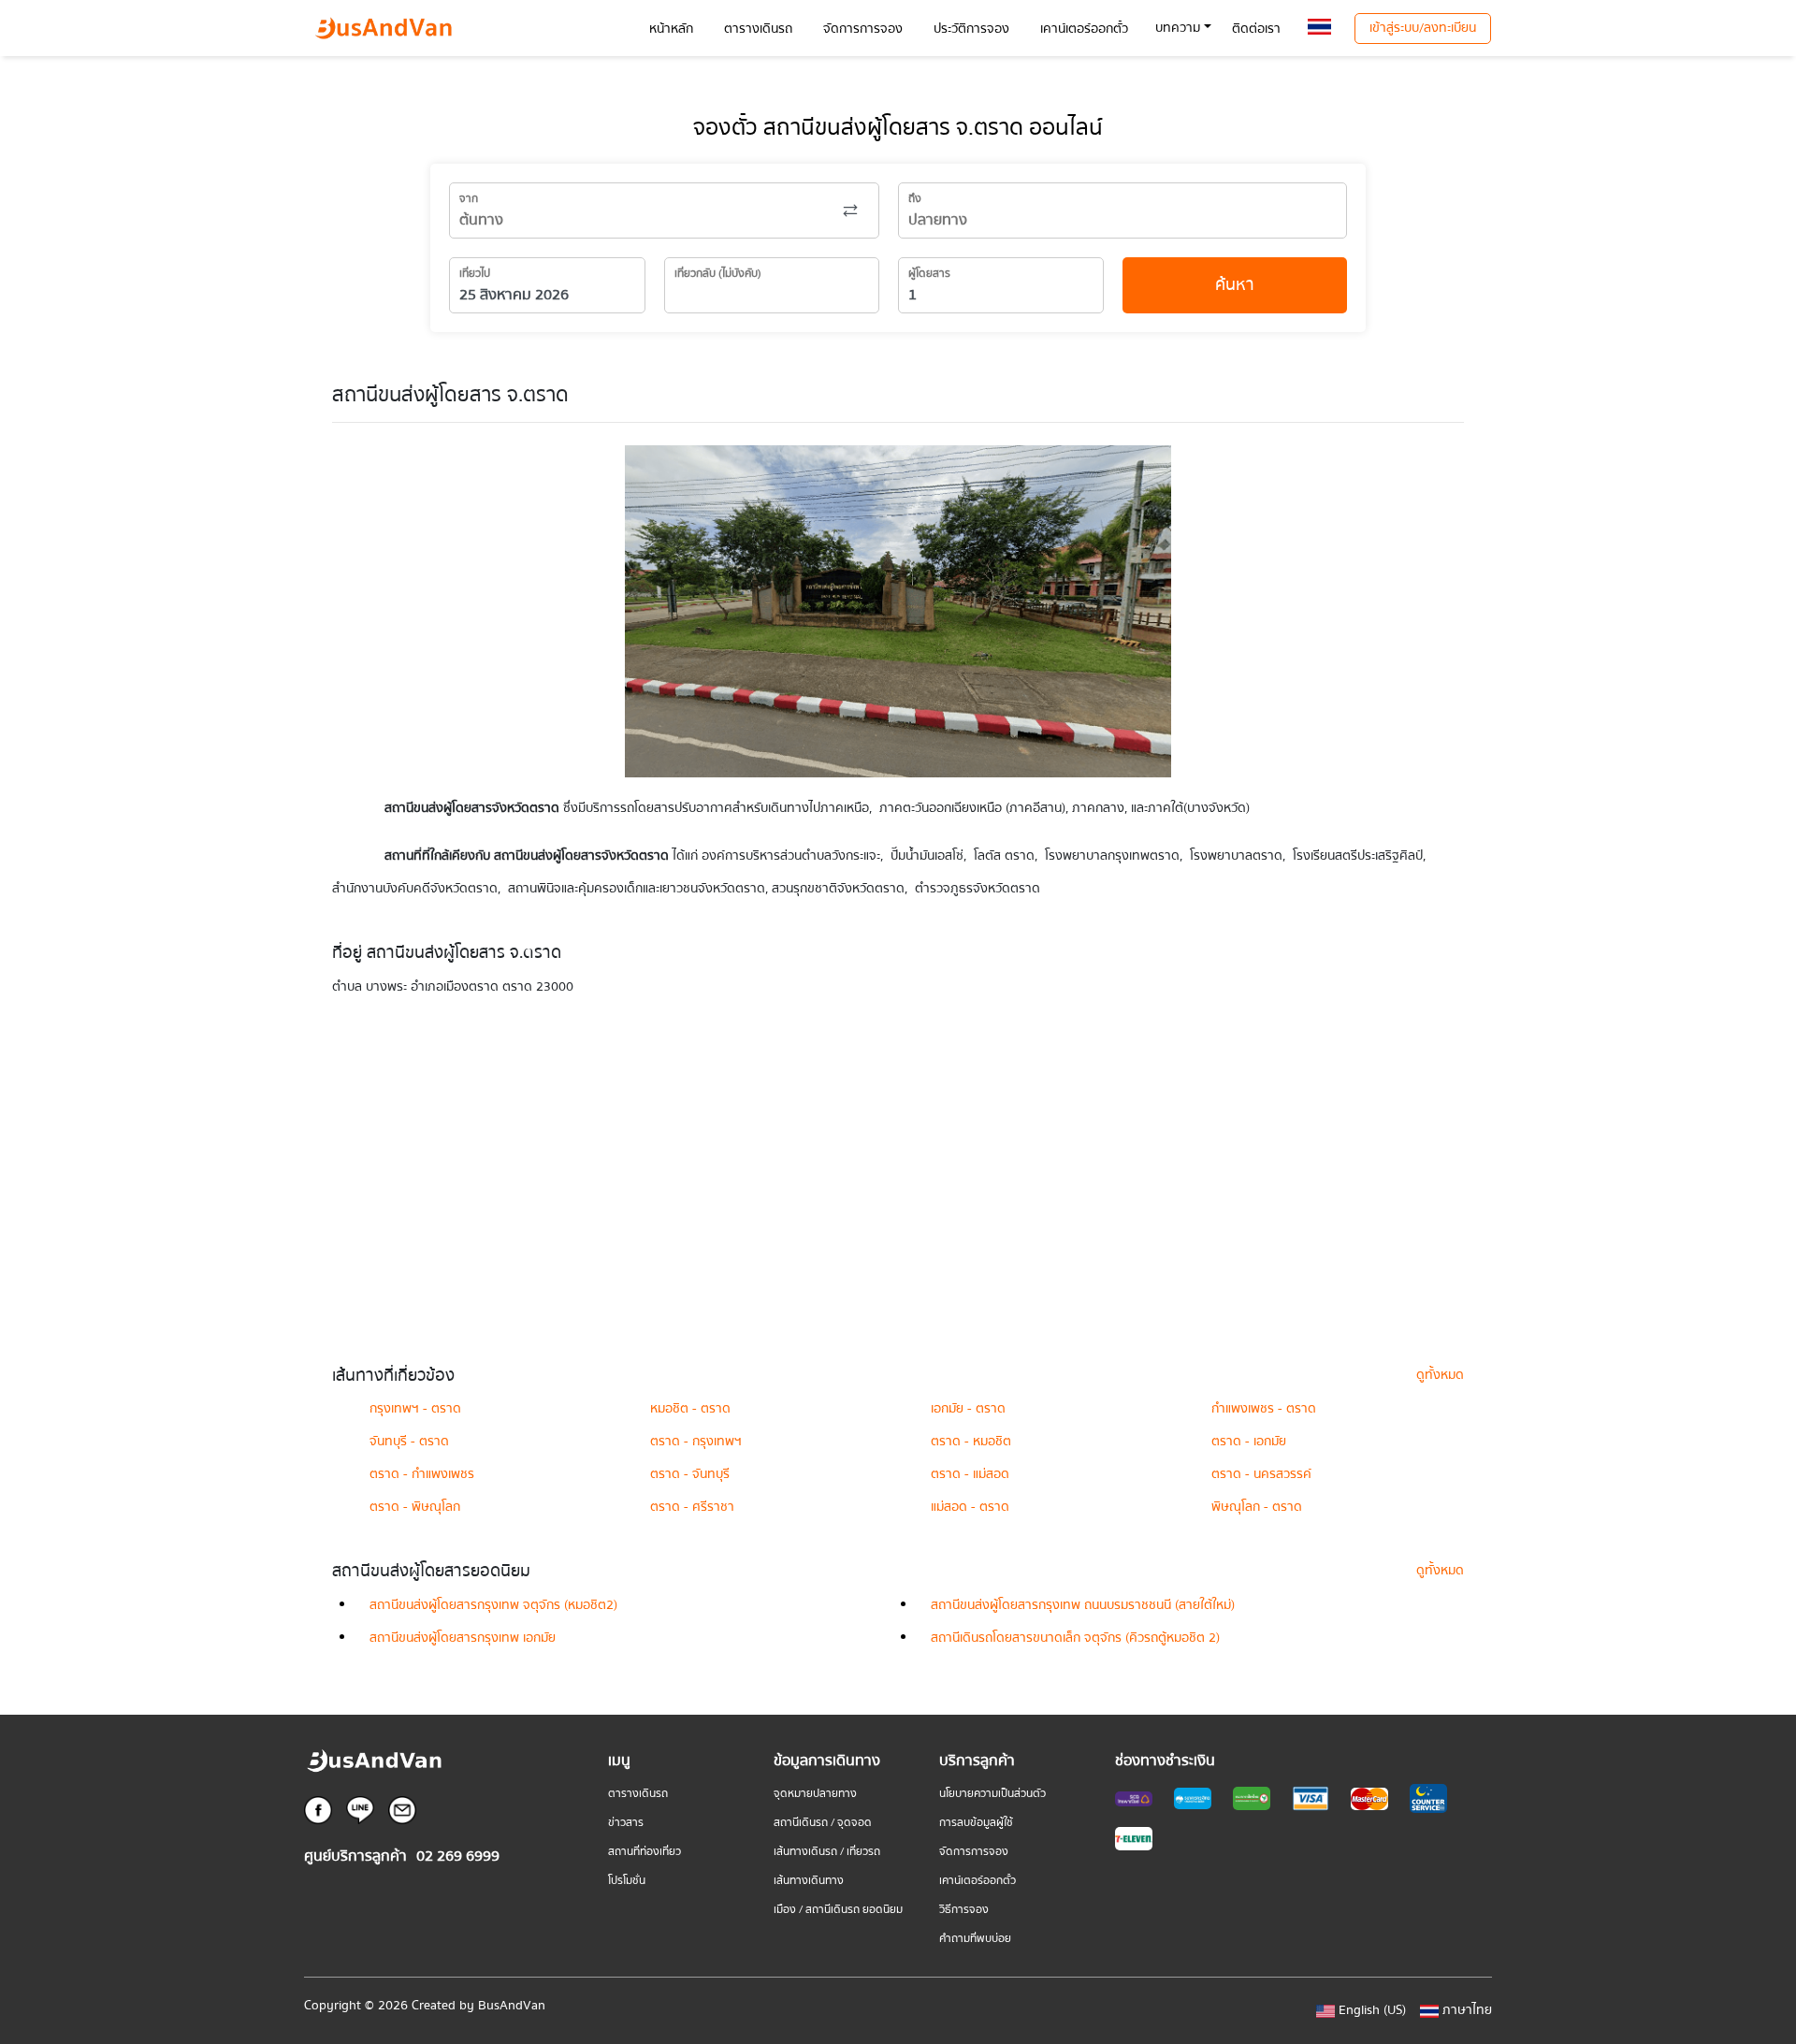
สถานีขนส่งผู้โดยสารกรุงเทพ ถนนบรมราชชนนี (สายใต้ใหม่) (1083, 1605)
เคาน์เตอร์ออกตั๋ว (978, 1881)
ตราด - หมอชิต (971, 1442)
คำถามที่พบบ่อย (975, 1939)
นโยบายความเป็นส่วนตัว (992, 1794)
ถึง (915, 199)
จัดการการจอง (974, 1852)
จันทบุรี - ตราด (409, 1442)
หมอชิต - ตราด (690, 1409)
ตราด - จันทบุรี (690, 1474)
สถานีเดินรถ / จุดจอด (823, 1823)
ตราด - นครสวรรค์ (1261, 1474)
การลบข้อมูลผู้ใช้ (976, 1823)
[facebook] (318, 1809)
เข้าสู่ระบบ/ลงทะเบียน (1423, 28)
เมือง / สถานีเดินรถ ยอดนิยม (838, 1910)
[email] (402, 1809)
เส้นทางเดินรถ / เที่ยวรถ (827, 1852)
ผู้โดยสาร (929, 274)
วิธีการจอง (964, 1910)
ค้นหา (1235, 285)
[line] (360, 1809)
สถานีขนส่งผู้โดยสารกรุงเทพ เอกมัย (463, 1638)
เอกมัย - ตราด (968, 1409)
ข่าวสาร (626, 1823)
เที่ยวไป (475, 274)
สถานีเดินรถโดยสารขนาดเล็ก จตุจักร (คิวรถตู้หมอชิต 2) (1075, 1638)
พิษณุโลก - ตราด (1257, 1507)
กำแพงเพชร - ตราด (1264, 1409)
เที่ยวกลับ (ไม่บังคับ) (718, 274)
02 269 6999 (458, 1856)
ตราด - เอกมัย (1249, 1442)
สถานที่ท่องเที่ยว (645, 1852)
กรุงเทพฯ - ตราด (415, 1409)
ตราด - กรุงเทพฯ (696, 1442)
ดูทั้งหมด (1440, 1375)
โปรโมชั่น (627, 1881)
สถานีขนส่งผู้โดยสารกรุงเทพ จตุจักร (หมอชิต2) (493, 1605)
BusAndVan (512, 2006)
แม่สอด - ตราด (970, 1507)
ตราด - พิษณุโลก (415, 1507)
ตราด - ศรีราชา (692, 1507)
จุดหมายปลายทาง (815, 1794)
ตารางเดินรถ (638, 1794)
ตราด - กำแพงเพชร (422, 1474)
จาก (469, 199)
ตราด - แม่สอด (970, 1474)
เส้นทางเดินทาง (809, 1881)
